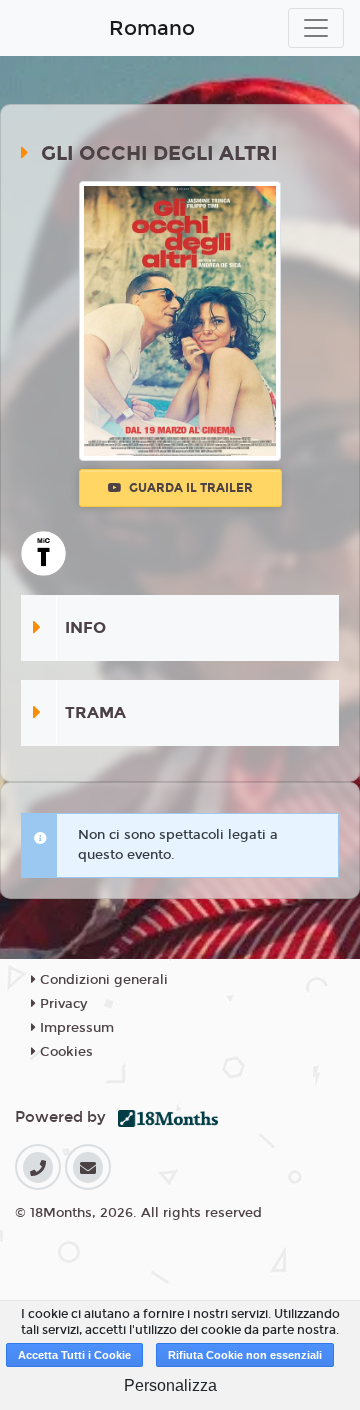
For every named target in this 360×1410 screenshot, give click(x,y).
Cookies (64, 1052)
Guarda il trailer (189, 488)
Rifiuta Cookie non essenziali (245, 1355)
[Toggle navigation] (316, 28)
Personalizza (170, 1385)
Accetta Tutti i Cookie (74, 1355)
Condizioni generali (102, 980)
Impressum (75, 1028)
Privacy (61, 1004)
